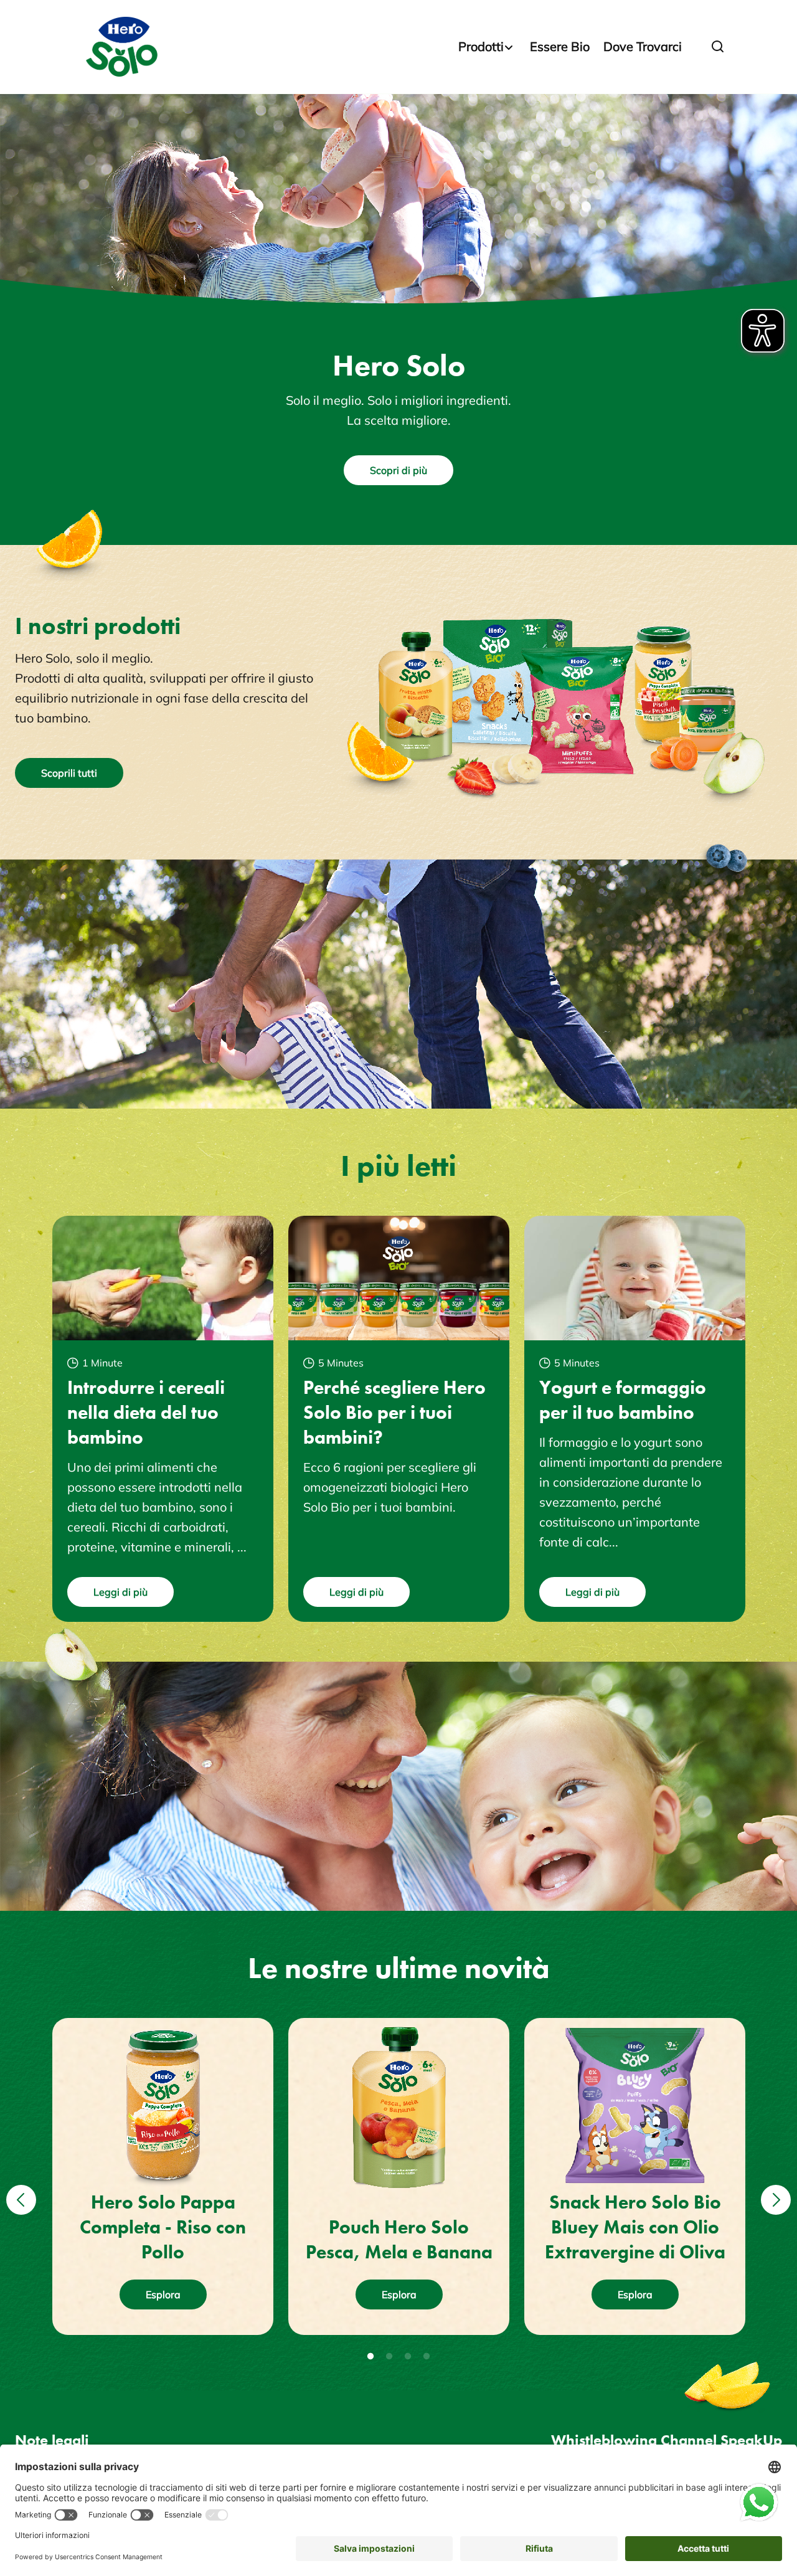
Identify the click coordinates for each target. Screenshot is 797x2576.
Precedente (19, 2184)
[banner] (398, 47)
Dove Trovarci (643, 46)
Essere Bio (560, 46)
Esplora (163, 2294)
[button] (718, 47)
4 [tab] (427, 2357)
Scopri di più (398, 470)
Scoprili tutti (69, 773)
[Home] (124, 47)
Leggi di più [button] (120, 1592)
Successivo (774, 2184)
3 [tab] (408, 2357)
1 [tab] (370, 2357)
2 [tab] (389, 2357)
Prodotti (481, 46)
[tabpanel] (163, 2176)
